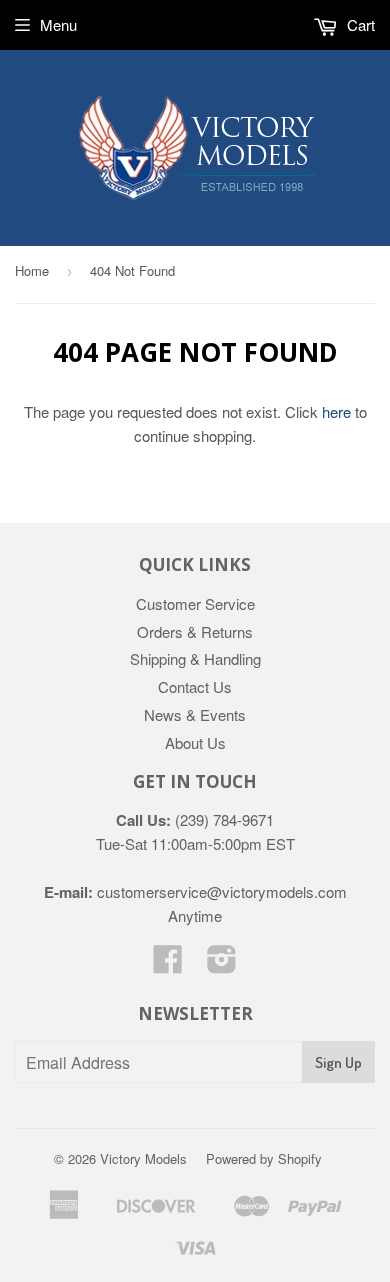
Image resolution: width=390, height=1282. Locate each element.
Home (32, 270)
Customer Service (195, 603)
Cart (359, 24)
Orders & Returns (195, 631)
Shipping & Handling (195, 658)
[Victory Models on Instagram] (222, 964)
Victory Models (143, 1158)
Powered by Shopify (264, 1158)
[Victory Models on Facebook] (168, 964)
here (336, 411)
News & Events (195, 714)
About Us (195, 742)
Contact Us (195, 686)
